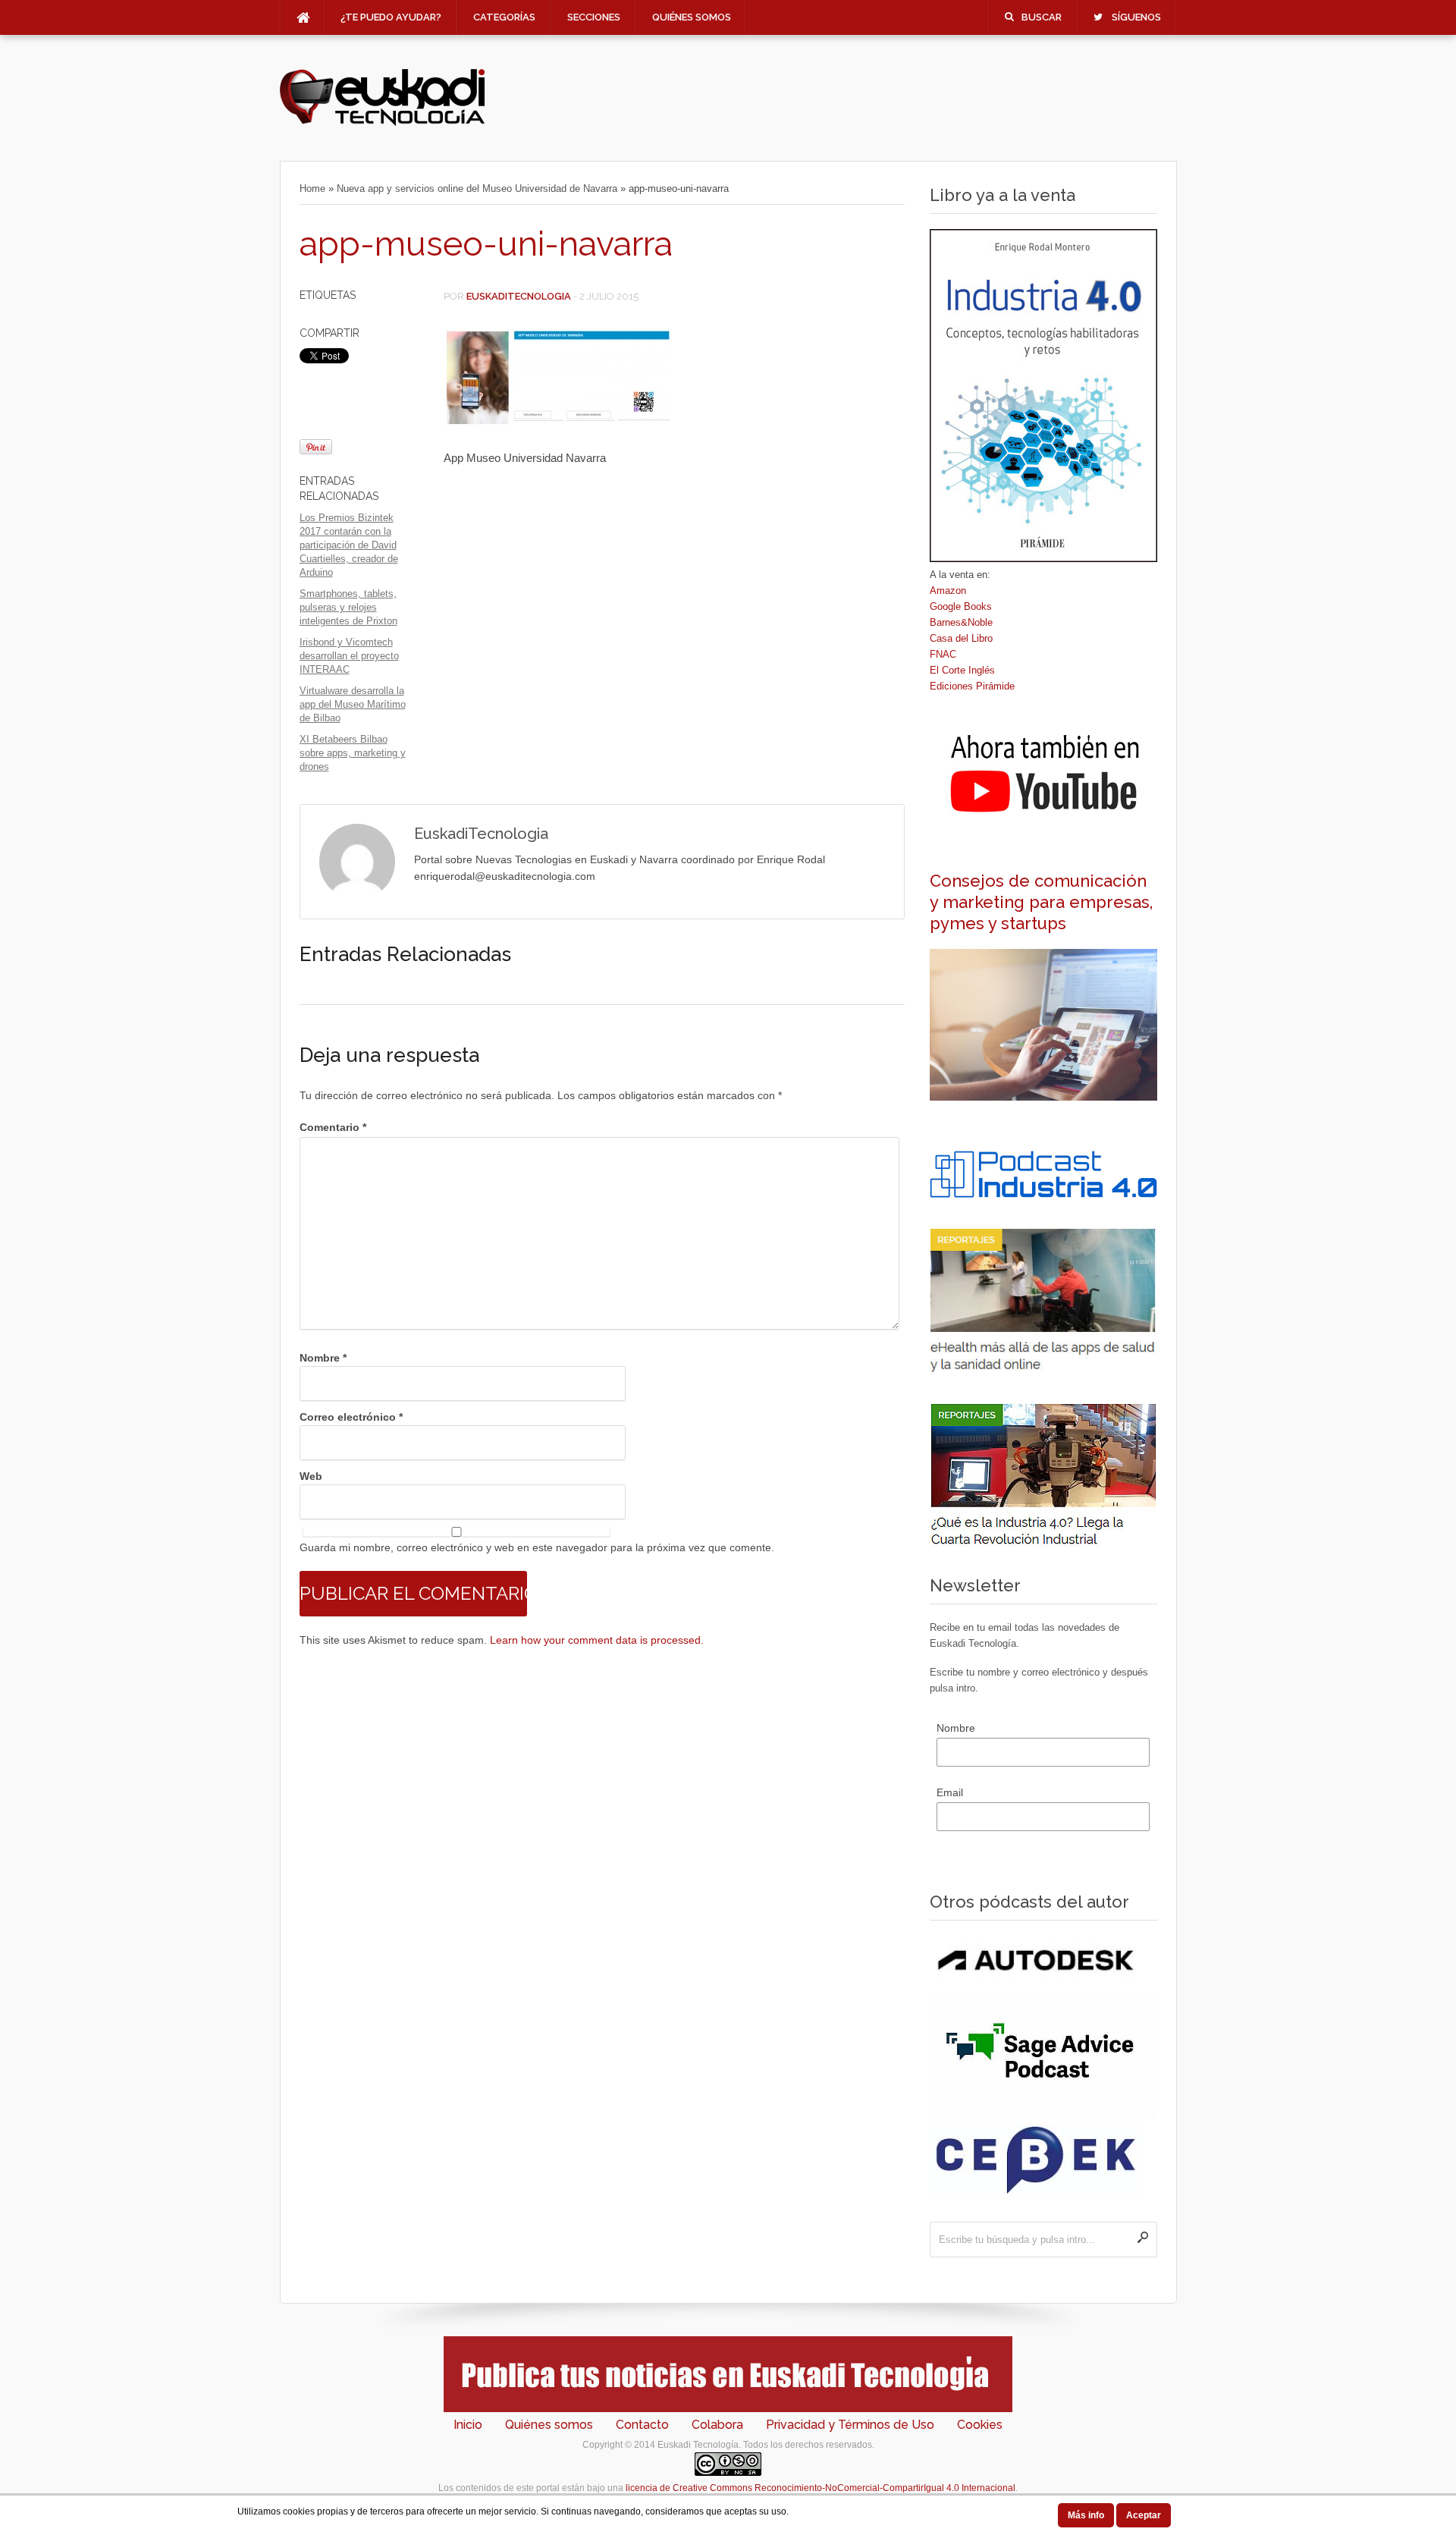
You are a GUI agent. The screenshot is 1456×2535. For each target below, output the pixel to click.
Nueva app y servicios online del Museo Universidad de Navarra (477, 188)
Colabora (717, 2425)
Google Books (961, 606)
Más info (1086, 2515)
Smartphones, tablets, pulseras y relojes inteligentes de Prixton (348, 607)
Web (311, 1476)
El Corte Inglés (962, 670)
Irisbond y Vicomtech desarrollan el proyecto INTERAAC (349, 656)
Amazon (948, 591)
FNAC (943, 654)
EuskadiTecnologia (519, 296)
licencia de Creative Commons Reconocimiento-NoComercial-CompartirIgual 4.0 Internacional (821, 2488)
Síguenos (1136, 17)
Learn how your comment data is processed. (597, 1640)
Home (312, 188)
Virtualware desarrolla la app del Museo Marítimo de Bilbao (353, 704)
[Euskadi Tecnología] (382, 122)
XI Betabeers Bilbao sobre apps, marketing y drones (353, 753)
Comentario (333, 1127)
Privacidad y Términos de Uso (850, 2425)
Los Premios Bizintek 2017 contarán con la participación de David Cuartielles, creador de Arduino (349, 545)
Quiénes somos (692, 17)
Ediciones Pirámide (972, 686)
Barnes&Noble (961, 622)
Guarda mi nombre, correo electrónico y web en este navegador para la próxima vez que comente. (537, 1547)
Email (950, 1792)
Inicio (468, 2425)
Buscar (1042, 17)
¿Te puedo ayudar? (391, 17)
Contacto (642, 2425)
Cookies (980, 2425)
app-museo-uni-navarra (486, 244)
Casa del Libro (961, 638)
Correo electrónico (351, 1417)
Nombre (323, 1358)
